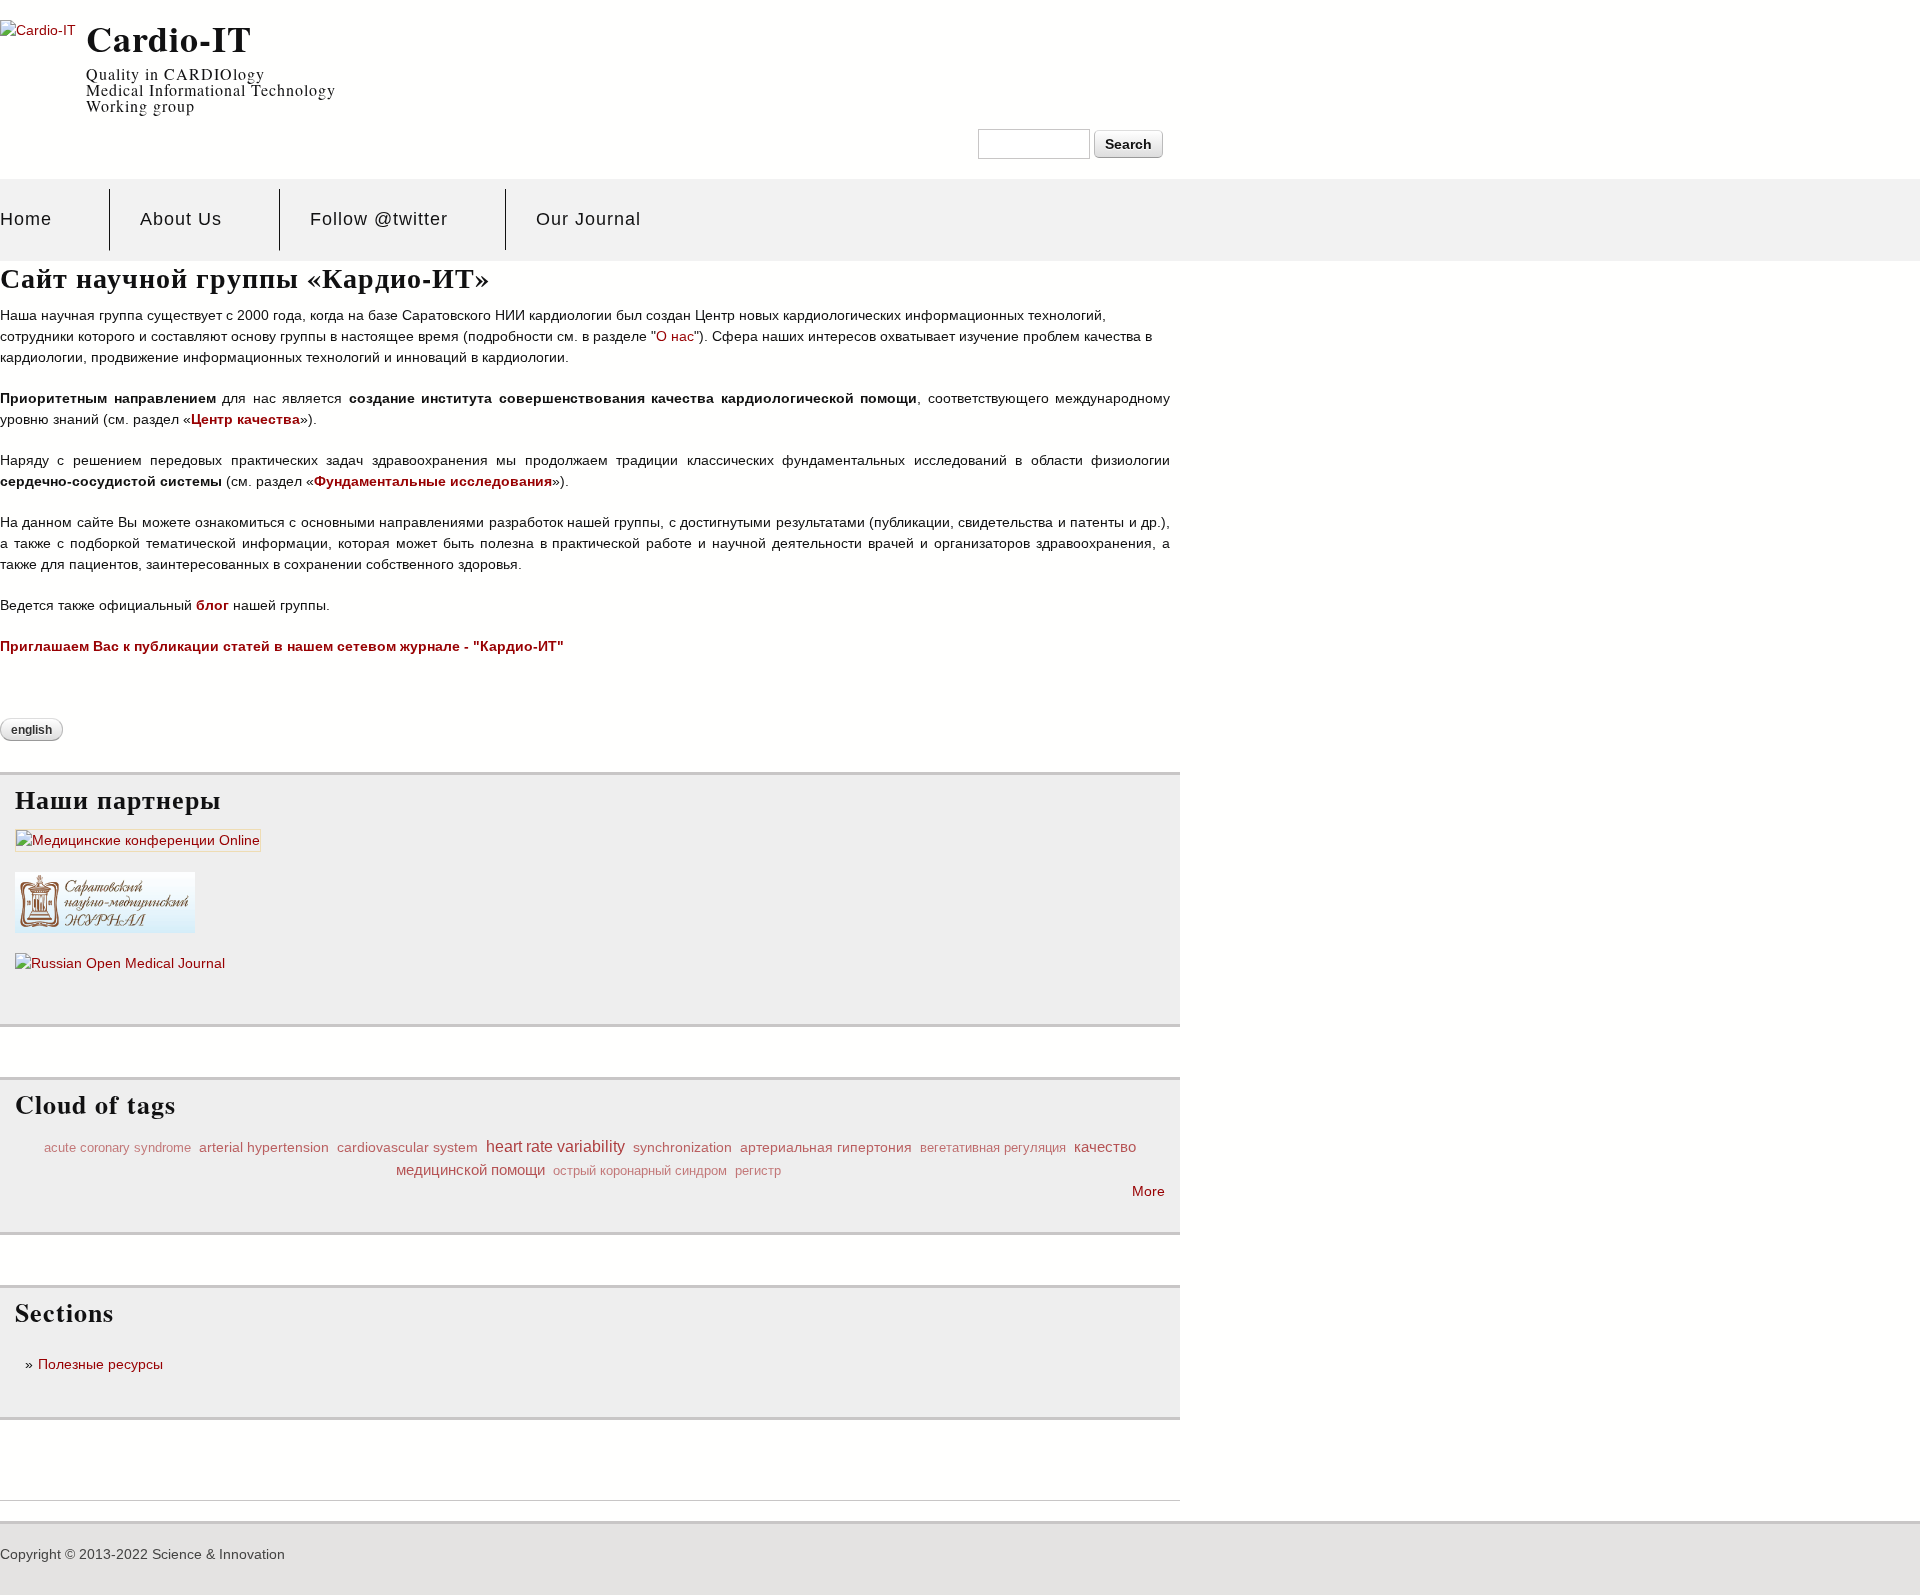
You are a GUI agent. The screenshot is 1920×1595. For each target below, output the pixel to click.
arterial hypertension (264, 1147)
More (1148, 1191)
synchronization (682, 1147)
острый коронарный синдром (640, 1171)
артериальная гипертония (826, 1147)
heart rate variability (555, 1146)
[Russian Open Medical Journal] (120, 963)
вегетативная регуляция (993, 1147)
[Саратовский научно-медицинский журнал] (105, 922)
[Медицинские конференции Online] (138, 841)
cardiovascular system (407, 1147)
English (31, 730)
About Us (181, 219)
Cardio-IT (169, 38)
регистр (758, 1171)
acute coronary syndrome (117, 1148)
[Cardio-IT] (38, 30)
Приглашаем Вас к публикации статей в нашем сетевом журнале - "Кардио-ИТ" (282, 646)
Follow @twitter (379, 219)
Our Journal (588, 219)
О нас (675, 336)
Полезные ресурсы (100, 1364)
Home (26, 219)
